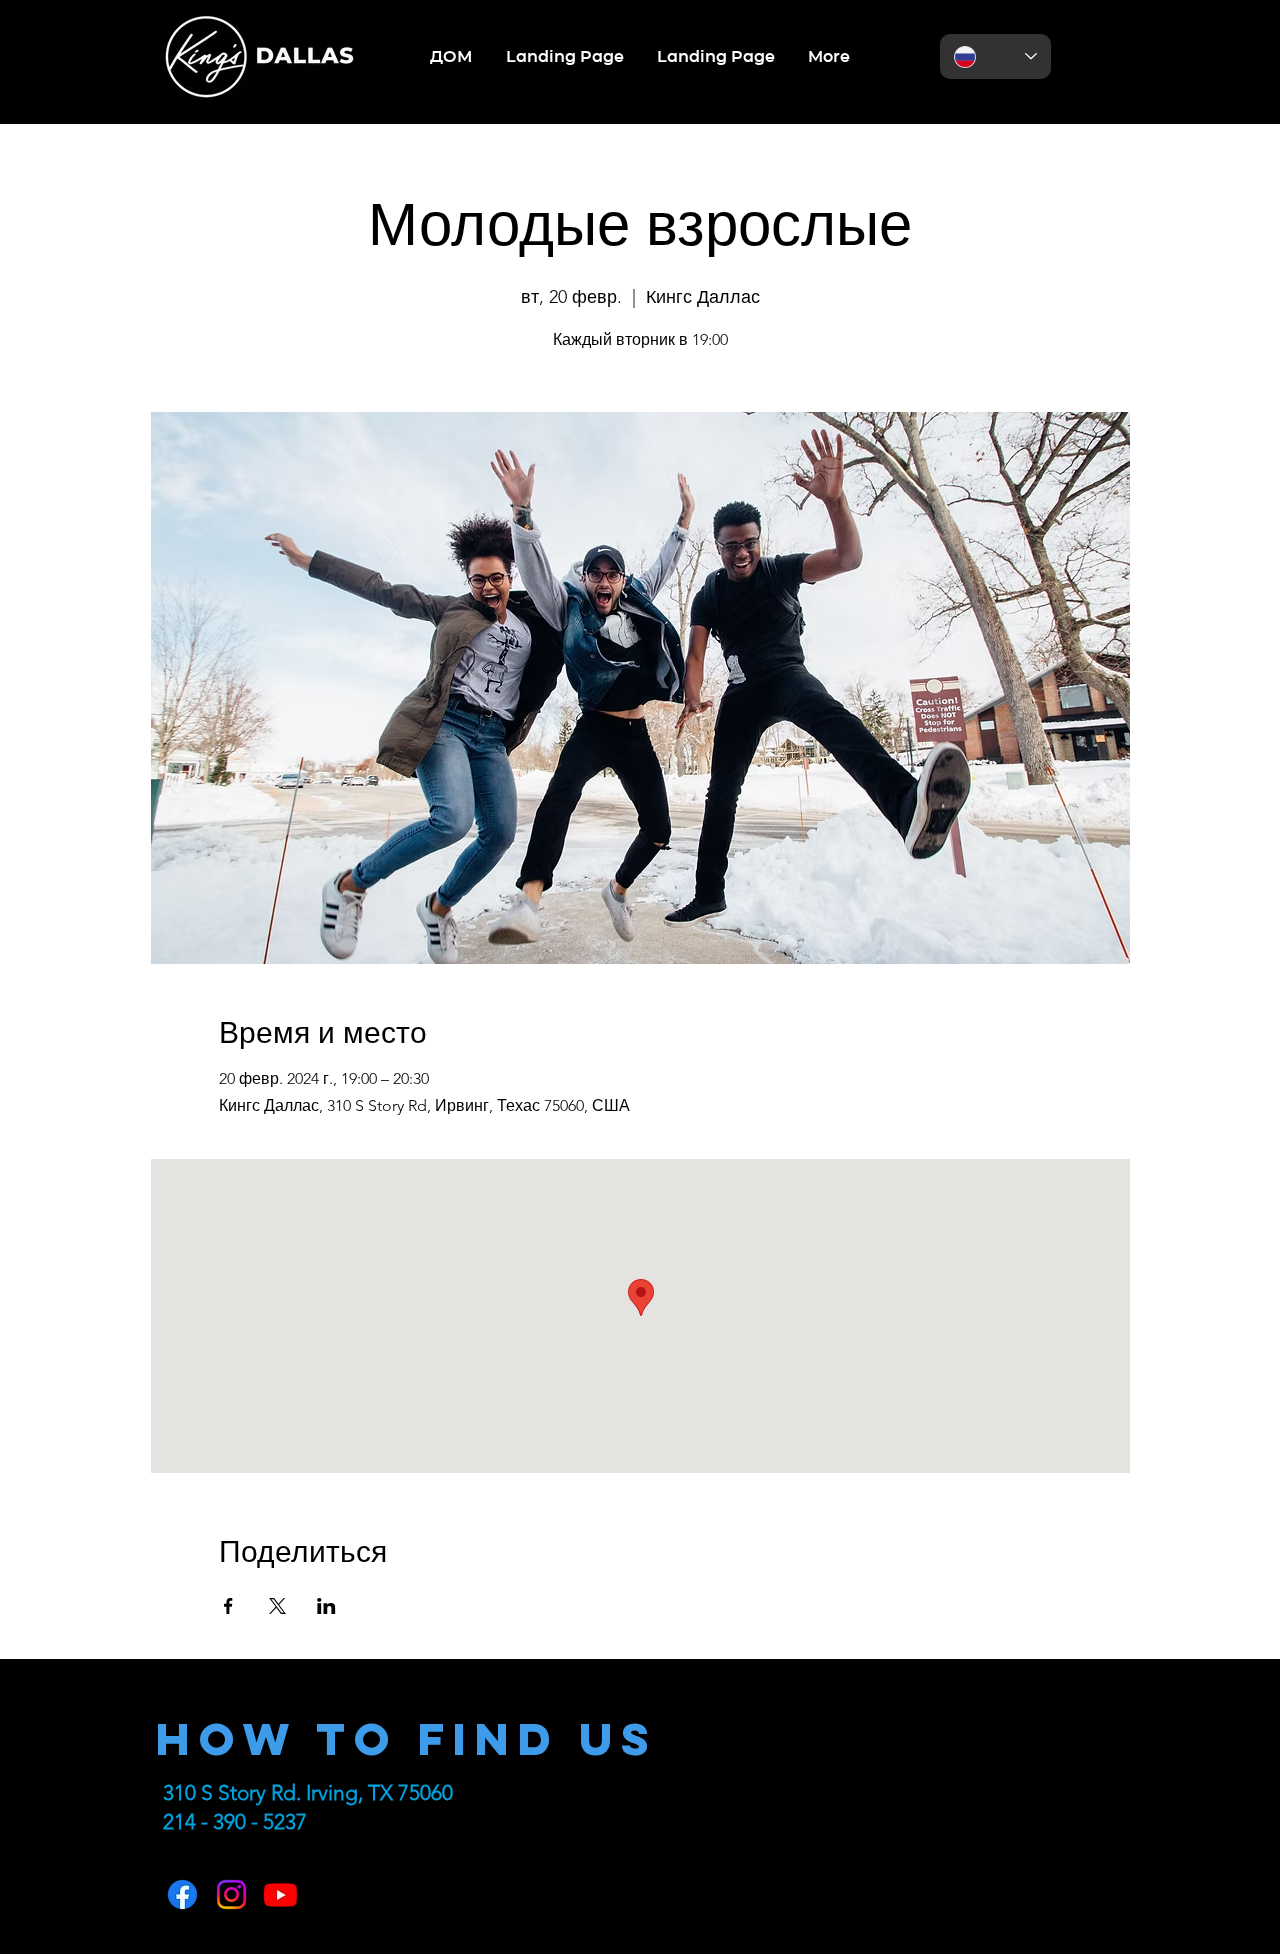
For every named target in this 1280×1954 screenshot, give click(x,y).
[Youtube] (280, 1894)
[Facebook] (182, 1894)
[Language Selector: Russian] (995, 56)
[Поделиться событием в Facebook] (228, 1606)
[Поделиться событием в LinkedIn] (326, 1606)
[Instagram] (231, 1894)
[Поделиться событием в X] (277, 1606)
